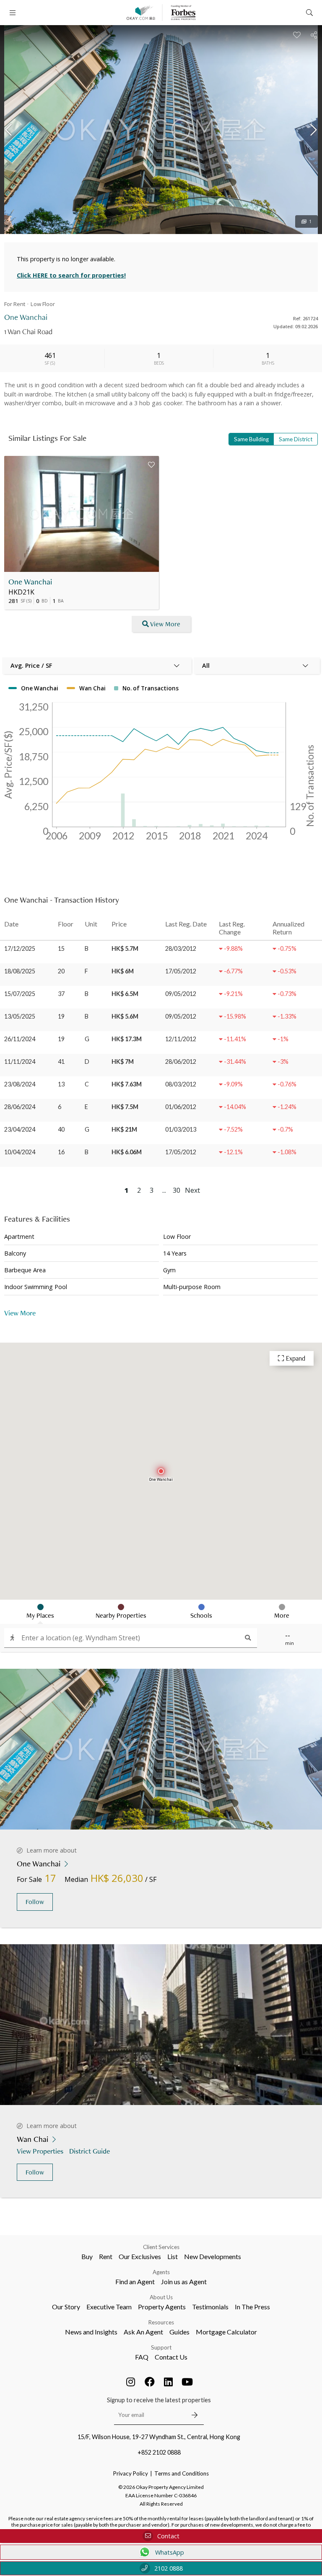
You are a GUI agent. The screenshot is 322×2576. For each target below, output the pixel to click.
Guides (179, 2332)
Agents (161, 2272)
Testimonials (210, 2307)
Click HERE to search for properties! (71, 275)
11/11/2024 (20, 1062)
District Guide (90, 2151)
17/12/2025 (20, 948)
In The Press (252, 2307)
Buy (87, 2256)
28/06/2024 (20, 1107)
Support (161, 2347)
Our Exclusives (140, 2256)
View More (165, 624)
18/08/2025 (20, 971)
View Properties (40, 2151)
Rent (106, 2256)
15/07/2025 (20, 994)
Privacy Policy (131, 2473)
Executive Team (109, 2307)
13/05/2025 (20, 1016)
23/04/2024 (20, 1129)
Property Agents (162, 2307)
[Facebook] (150, 2382)
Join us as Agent (184, 2281)
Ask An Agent (143, 2332)
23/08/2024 (20, 1084)
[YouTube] (187, 2382)
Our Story (66, 2307)
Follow (35, 1902)
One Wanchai (30, 582)
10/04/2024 (20, 1152)
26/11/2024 (20, 1039)
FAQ (142, 2357)
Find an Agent (135, 2281)
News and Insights (91, 2332)
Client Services (161, 2247)
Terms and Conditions (182, 2473)
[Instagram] (131, 2382)
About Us (161, 2297)
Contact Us (171, 2357)
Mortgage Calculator (226, 2332)
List (173, 2256)
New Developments (213, 2256)
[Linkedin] (169, 2382)
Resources (161, 2322)
